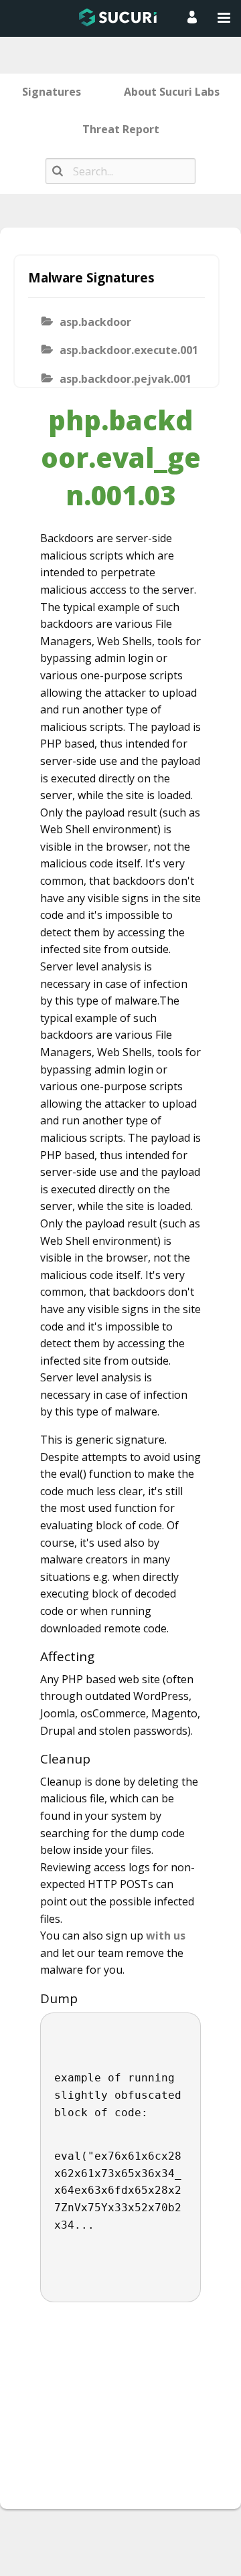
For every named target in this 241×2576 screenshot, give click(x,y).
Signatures (52, 92)
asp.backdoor (95, 322)
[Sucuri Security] (118, 17)
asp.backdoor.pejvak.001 (126, 379)
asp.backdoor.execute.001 (128, 350)
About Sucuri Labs (172, 92)
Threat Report (121, 129)
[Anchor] (101, 1656)
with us (166, 1936)
